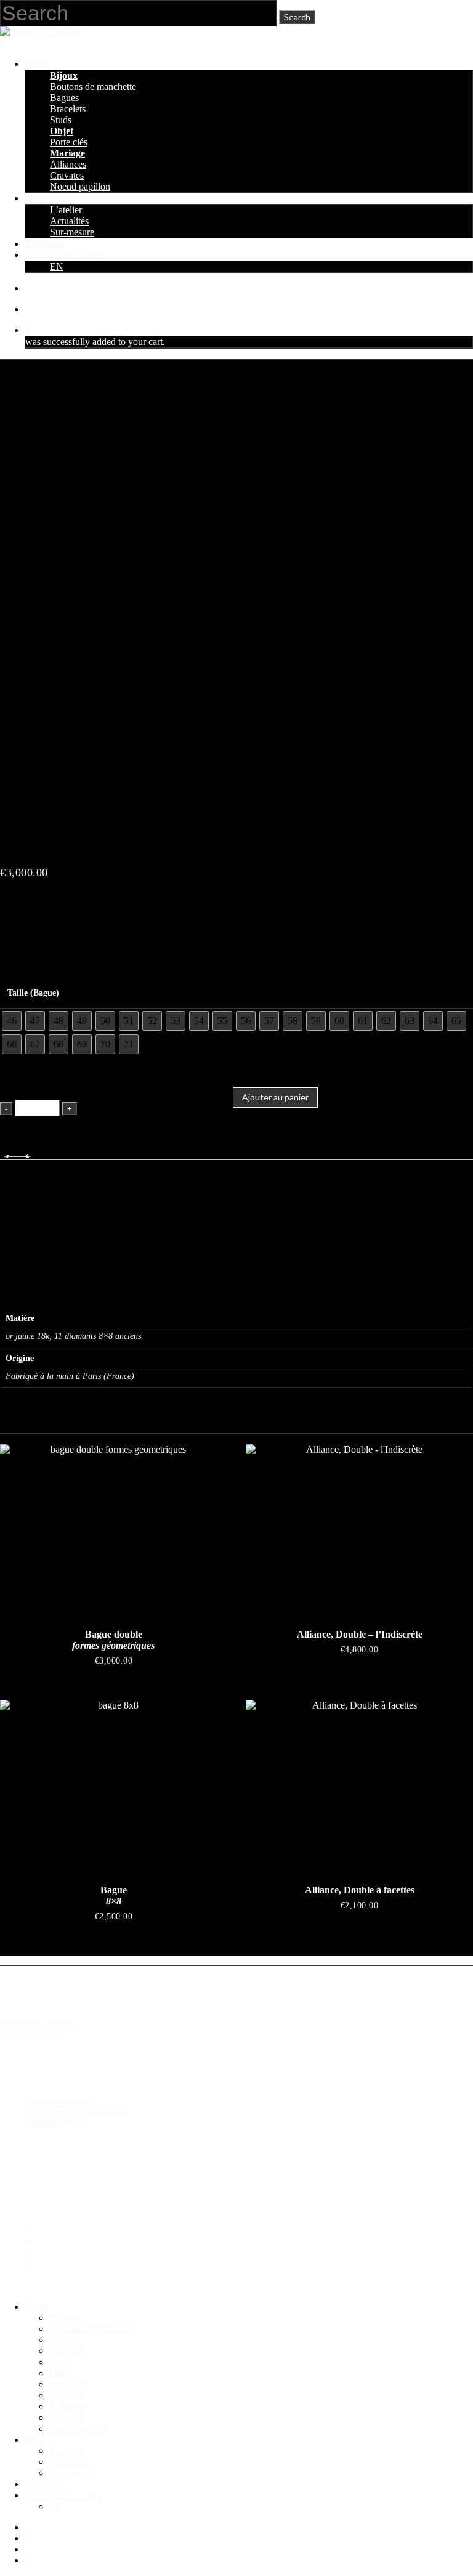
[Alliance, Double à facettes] (359, 1785)
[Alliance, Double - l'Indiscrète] (359, 1529)
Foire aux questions (59, 2101)
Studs (60, 2362)
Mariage (67, 2395)
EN (56, 2506)
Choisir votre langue (64, 2495)
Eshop (37, 2306)
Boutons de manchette (92, 2329)
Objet (61, 2373)
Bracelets (67, 2351)
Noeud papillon (79, 2428)
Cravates (66, 2417)
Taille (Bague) (33, 993)
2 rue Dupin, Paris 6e (37, 2024)
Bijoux (63, 2318)
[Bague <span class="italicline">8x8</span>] (114, 1785)
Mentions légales (54, 2121)
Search (297, 17)
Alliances (67, 2406)
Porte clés (68, 2384)
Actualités (69, 2462)
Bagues (64, 2340)
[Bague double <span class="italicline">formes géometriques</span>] (114, 1529)
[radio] (12, 1021)
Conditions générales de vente (76, 2111)
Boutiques (44, 2484)
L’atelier (65, 2451)
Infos (34, 2440)
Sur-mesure (71, 2473)
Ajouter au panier (275, 1097)
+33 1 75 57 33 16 (32, 2034)
